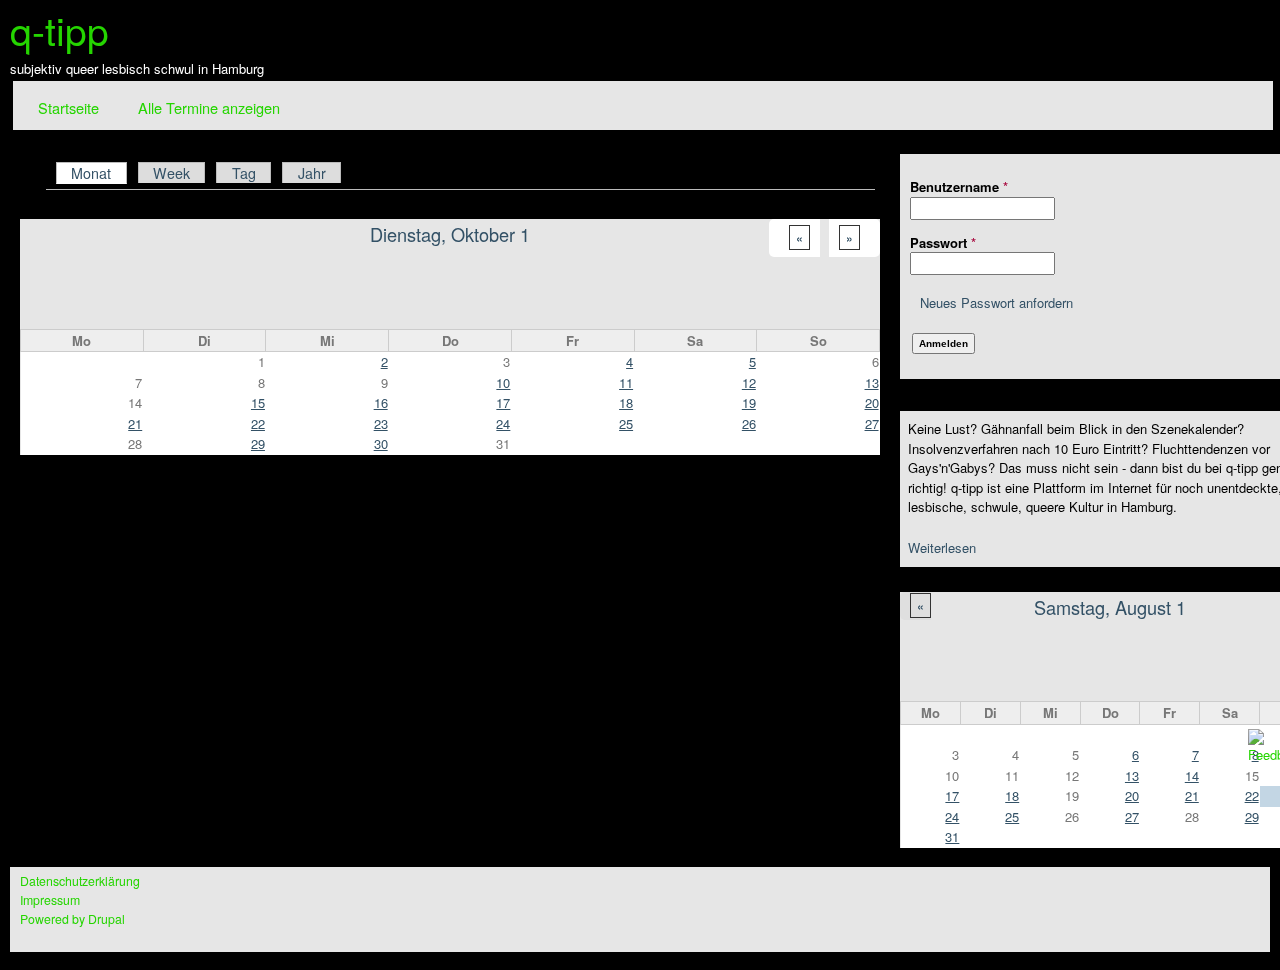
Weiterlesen (942, 547)
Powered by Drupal (72, 919)
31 (952, 836)
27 (1132, 816)
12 (749, 382)
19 (749, 402)
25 (1012, 816)
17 (952, 795)
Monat (98, 172)
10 (503, 382)
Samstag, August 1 (1110, 607)
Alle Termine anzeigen (209, 107)
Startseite (68, 107)
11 (626, 382)
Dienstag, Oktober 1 (450, 234)
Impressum (50, 900)
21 (1192, 795)
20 (1132, 795)
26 (749, 423)
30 (381, 443)
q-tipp (59, 29)
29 (258, 443)
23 (381, 423)
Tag (244, 173)
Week (171, 173)
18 (1012, 795)
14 (1192, 775)
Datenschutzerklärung (80, 881)
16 (381, 402)
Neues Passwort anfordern (996, 302)
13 (1132, 775)
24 (952, 816)
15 (258, 402)
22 (258, 423)
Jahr (312, 173)
